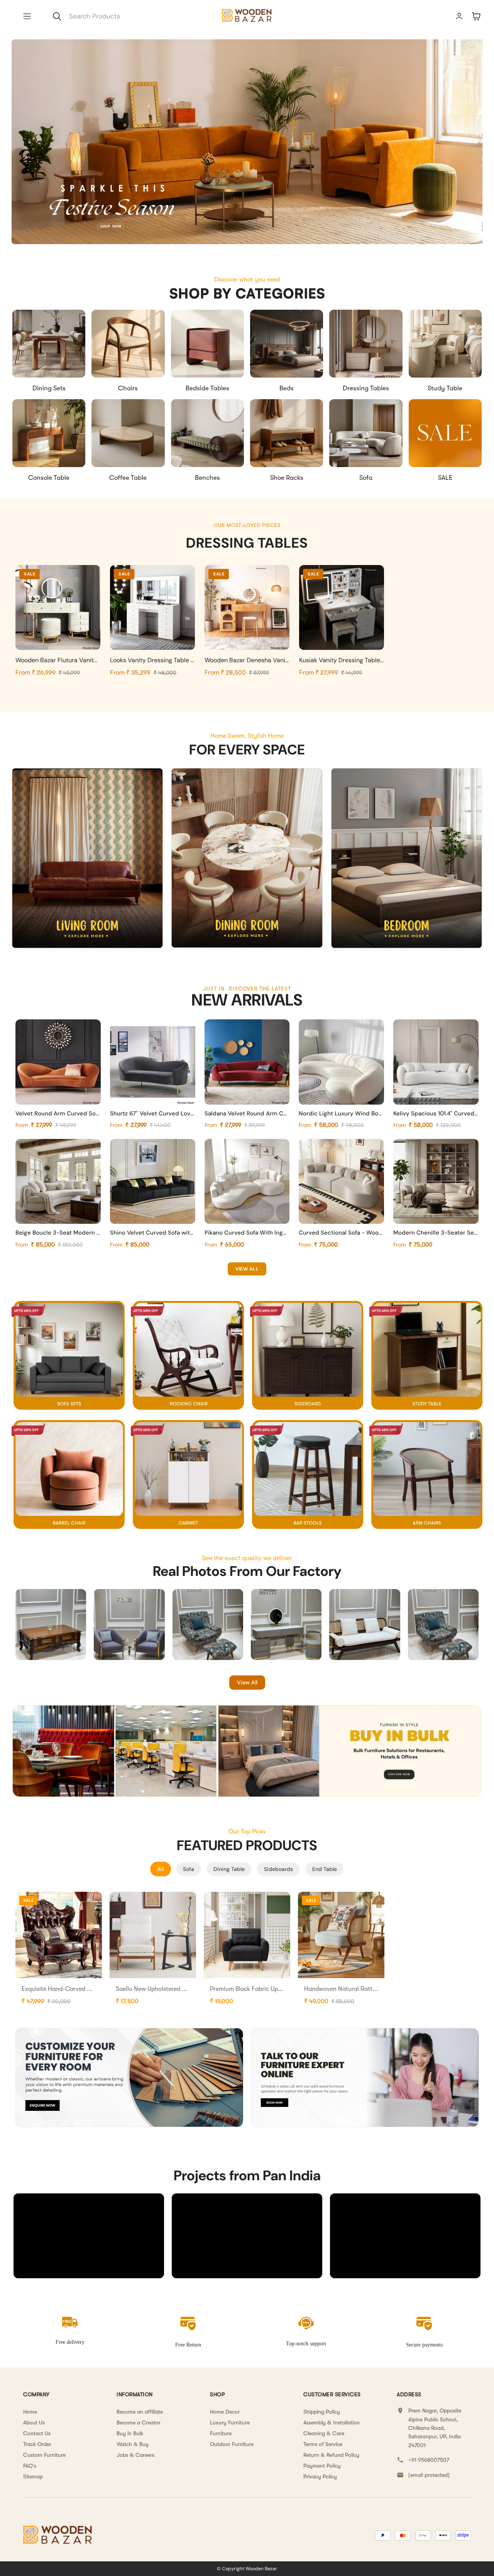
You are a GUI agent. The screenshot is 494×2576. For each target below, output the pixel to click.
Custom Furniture (44, 2455)
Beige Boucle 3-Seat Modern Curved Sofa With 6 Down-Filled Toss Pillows (58, 1233)
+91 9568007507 (429, 2460)
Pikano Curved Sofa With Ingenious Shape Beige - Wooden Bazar (247, 1233)
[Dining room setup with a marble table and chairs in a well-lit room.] (247, 859)
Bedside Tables (207, 388)
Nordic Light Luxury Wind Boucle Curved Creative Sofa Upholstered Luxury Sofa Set (341, 1113)
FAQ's (30, 2466)
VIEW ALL (247, 1269)
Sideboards (278, 1869)
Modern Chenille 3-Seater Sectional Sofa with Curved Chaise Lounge (436, 1233)
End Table (325, 1869)
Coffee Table (128, 478)
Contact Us (37, 2433)
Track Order (37, 2444)
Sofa (366, 478)
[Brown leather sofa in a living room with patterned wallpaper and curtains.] (87, 859)
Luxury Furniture (230, 2422)
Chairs (128, 388)
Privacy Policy (320, 2476)
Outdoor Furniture (232, 2444)
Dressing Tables (366, 388)
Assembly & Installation (332, 2422)
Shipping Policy (322, 2412)
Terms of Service (323, 2444)
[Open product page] (49, 344)
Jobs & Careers (135, 2455)
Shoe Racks (287, 478)
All (161, 1869)
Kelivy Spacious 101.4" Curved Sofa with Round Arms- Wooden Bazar (436, 1113)
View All (247, 1682)
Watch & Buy (133, 2444)
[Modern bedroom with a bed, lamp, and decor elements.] (407, 859)
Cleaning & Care (324, 2433)
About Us (34, 2422)
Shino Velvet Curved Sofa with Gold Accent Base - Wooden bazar (153, 1233)
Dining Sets (49, 388)
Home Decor (225, 2412)
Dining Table (229, 1869)
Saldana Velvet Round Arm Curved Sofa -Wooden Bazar (247, 1113)
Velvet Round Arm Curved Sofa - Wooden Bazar (58, 1113)
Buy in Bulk (130, 2433)
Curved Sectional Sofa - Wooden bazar (341, 1233)
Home (30, 2412)
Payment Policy (322, 2466)
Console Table (49, 478)
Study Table (445, 388)
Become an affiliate (140, 2412)
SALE (445, 478)
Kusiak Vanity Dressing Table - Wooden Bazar (363, 660)
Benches (207, 478)
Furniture (221, 2433)
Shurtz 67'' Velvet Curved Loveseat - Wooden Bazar (153, 1113)
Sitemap (33, 2476)
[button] (27, 16)
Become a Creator (139, 2422)
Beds (287, 388)
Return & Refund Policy (331, 2455)
